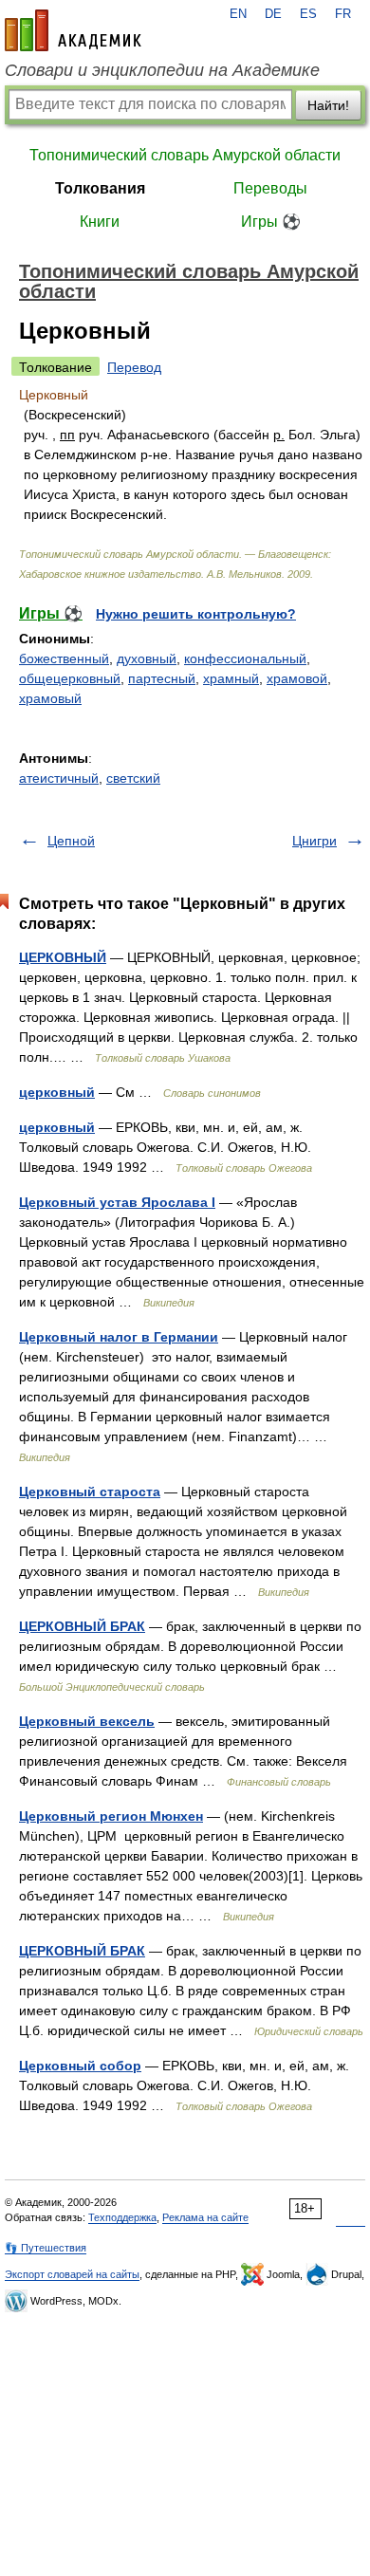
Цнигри (314, 841)
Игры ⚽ (271, 222)
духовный (147, 658)
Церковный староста (90, 1492)
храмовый (50, 698)
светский (133, 778)
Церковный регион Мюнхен (111, 1816)
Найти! (328, 105)
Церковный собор (80, 2066)
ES (308, 14)
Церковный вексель (87, 1721)
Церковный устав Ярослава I (117, 1202)
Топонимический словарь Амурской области (185, 155)
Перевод (134, 367)
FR (343, 14)
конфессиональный (245, 658)
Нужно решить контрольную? (196, 614)
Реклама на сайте (205, 2217)
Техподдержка (122, 2217)
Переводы (270, 188)
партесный (162, 678)
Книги (100, 222)
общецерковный (70, 678)
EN (238, 14)
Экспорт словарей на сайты (72, 2274)
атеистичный (59, 778)
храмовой (297, 678)
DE (273, 14)
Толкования (100, 188)
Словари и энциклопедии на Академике (162, 70)
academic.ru (73, 30)
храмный (231, 678)
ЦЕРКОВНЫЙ (63, 957)
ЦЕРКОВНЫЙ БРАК (82, 1626)
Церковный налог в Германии (119, 1337)
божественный (64, 658)
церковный (57, 1092)
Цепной (71, 841)
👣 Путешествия (46, 2248)
